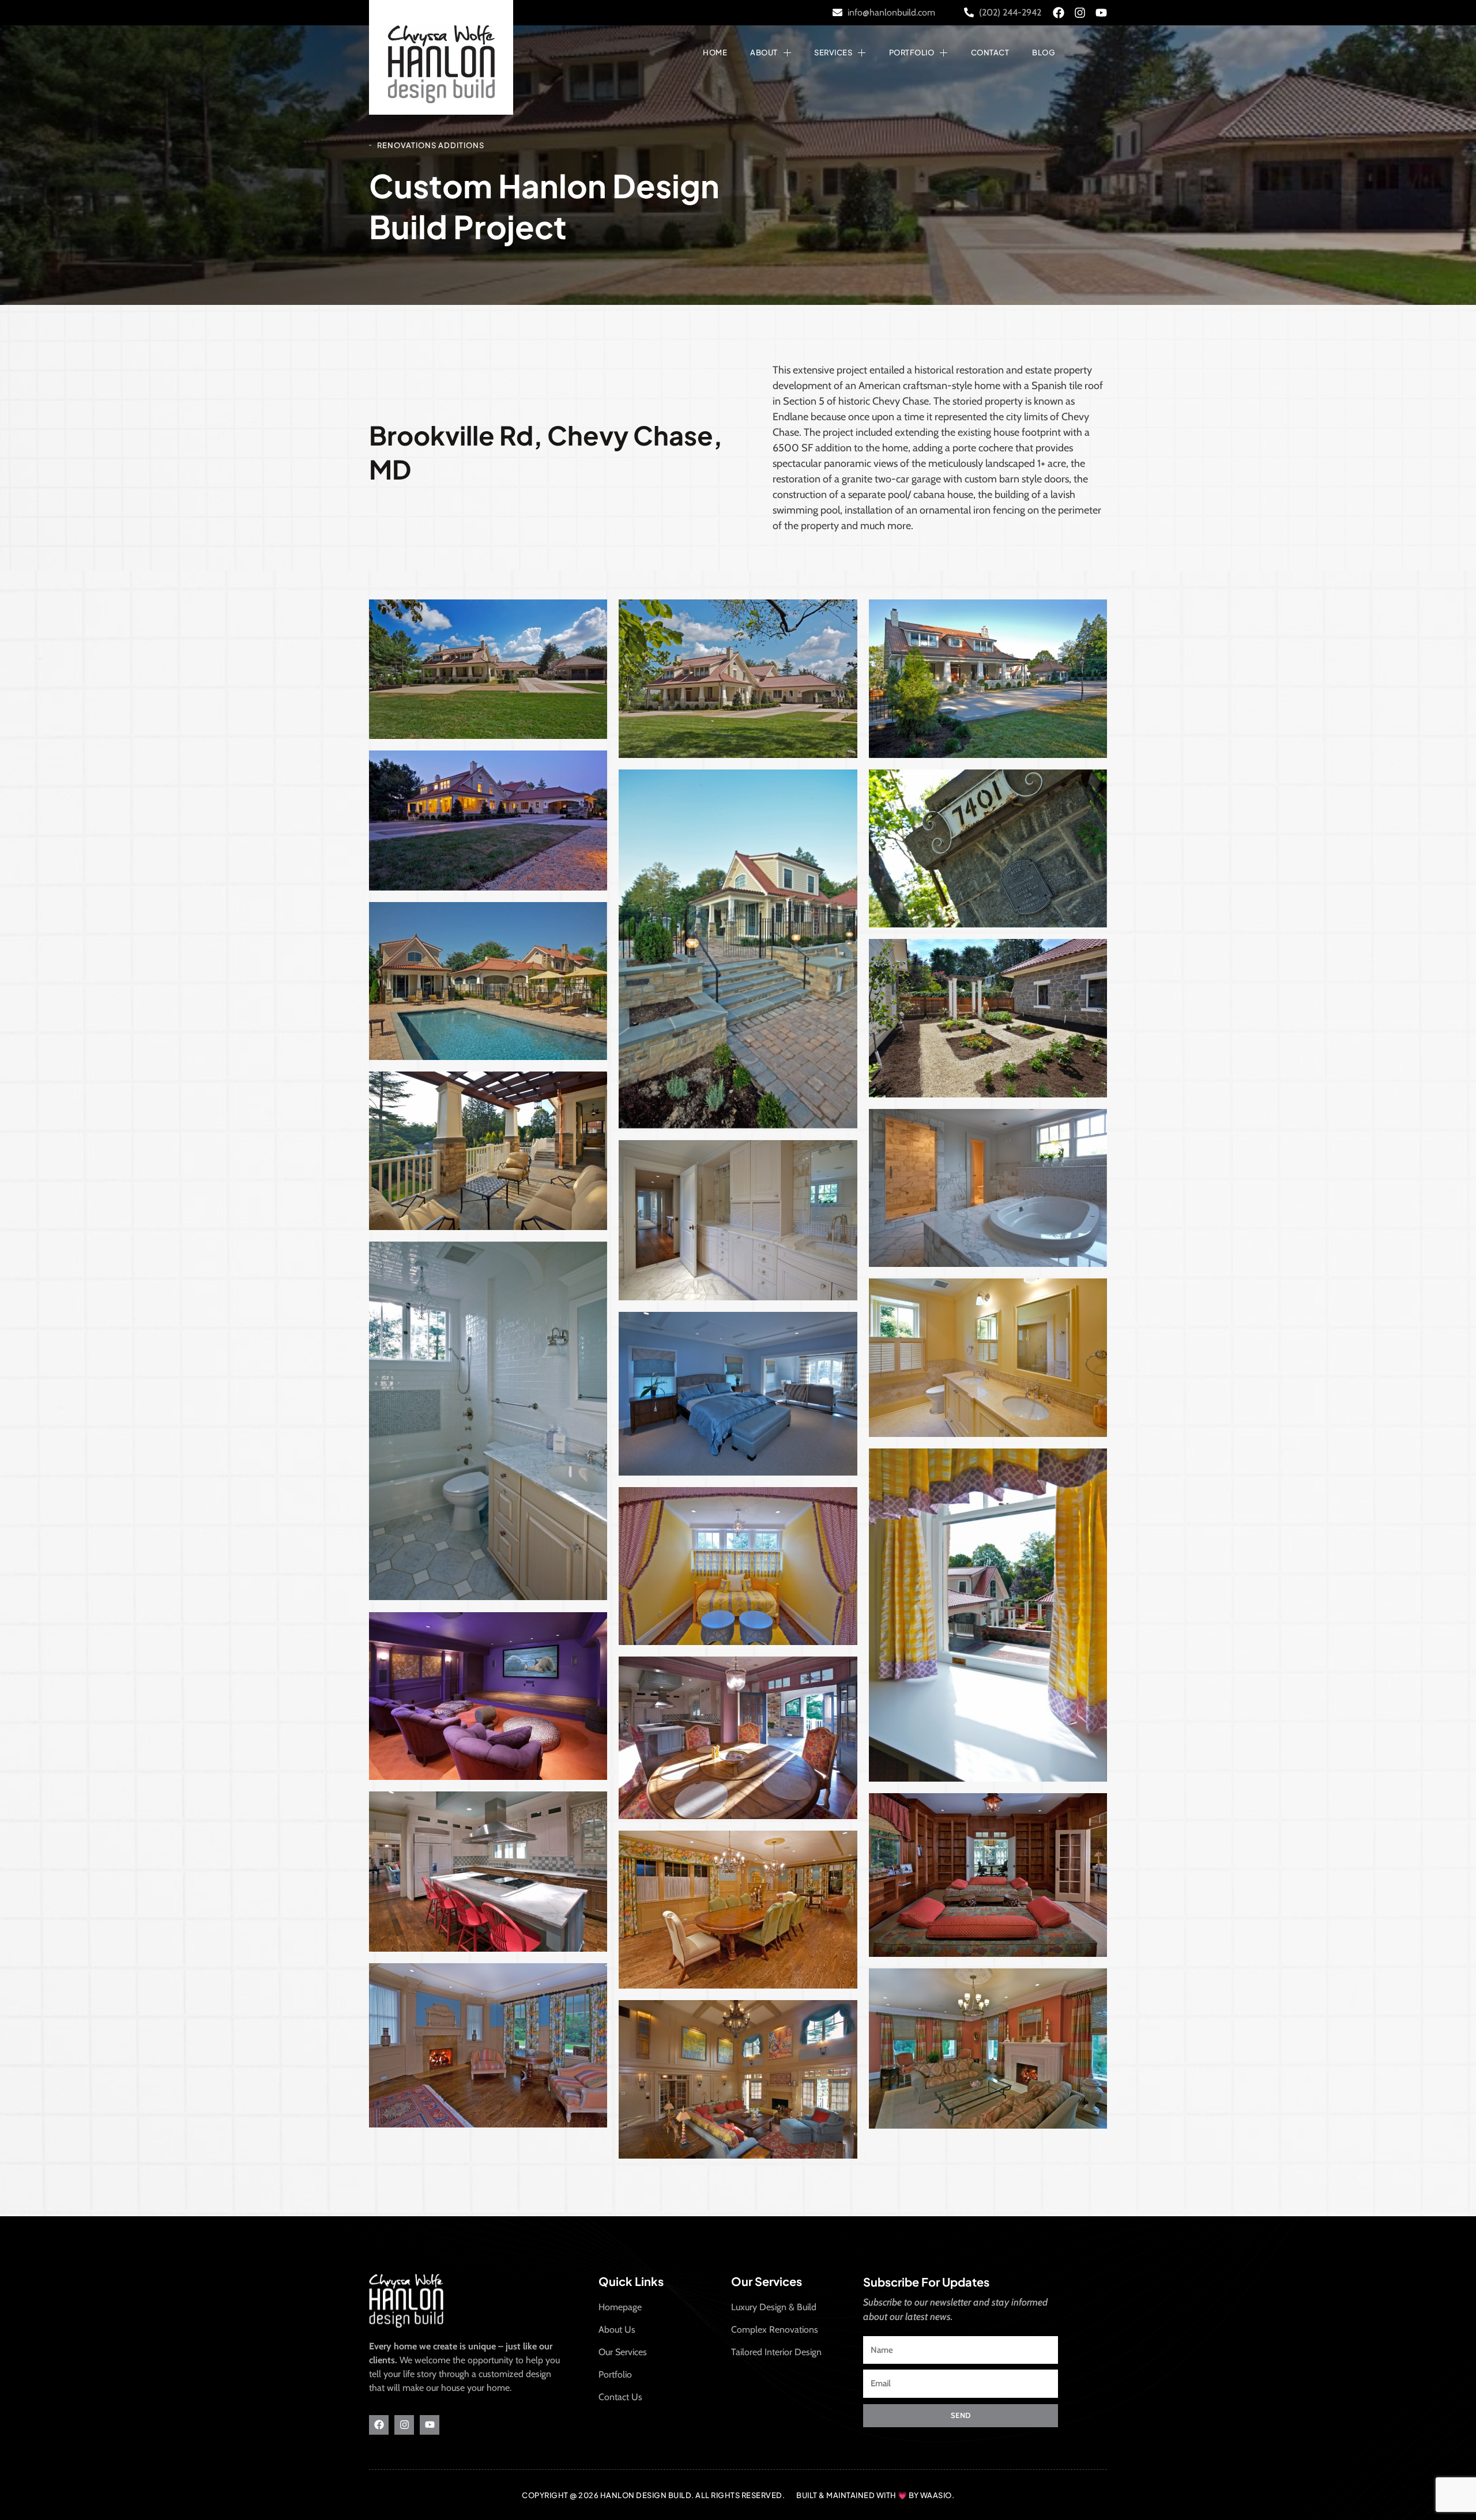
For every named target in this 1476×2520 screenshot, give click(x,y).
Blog (1044, 52)
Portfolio (912, 52)
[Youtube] (1101, 13)
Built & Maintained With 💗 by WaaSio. (875, 2495)
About (764, 52)
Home (715, 52)
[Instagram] (1080, 13)
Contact (990, 52)
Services (833, 52)
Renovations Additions (431, 145)
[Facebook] (1059, 13)
